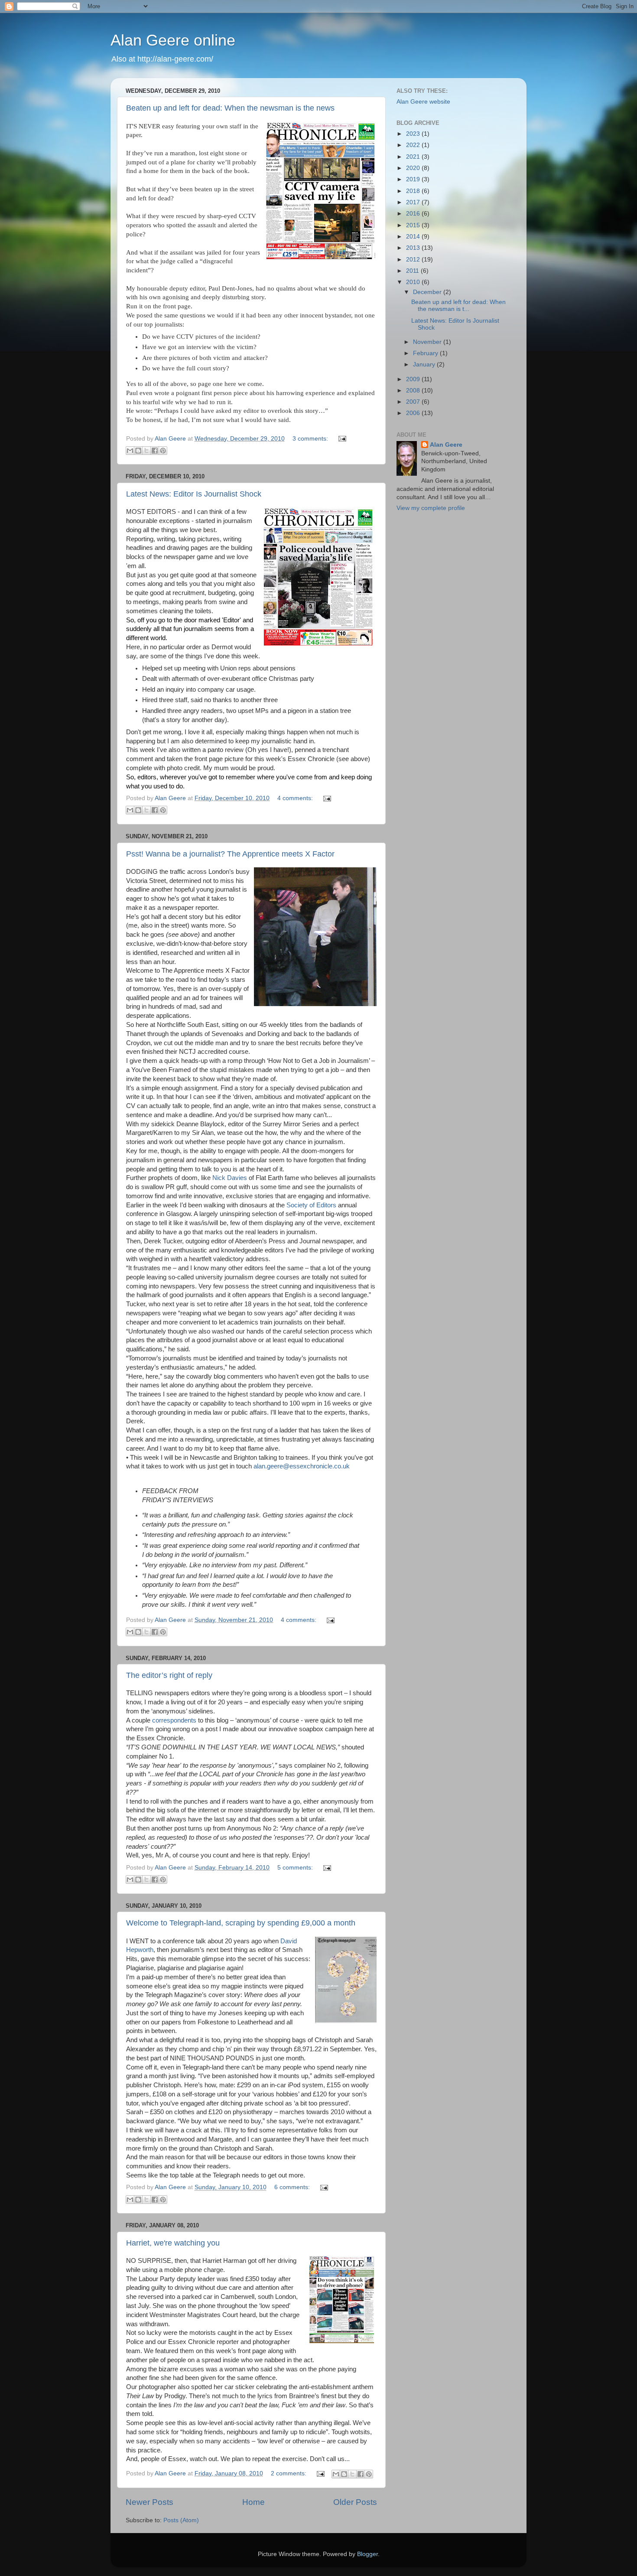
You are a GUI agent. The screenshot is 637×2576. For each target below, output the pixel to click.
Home (253, 2502)
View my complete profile (431, 508)
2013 (414, 248)
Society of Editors (311, 1205)
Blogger (367, 2554)
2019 (414, 179)
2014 (414, 237)
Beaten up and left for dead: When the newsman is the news (230, 108)
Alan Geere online (173, 40)
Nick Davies (230, 1178)
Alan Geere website (423, 102)
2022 (414, 145)
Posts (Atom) (181, 2520)
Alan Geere (446, 445)
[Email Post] (341, 439)
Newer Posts (149, 2502)
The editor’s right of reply (169, 1675)
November (428, 342)
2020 (414, 168)
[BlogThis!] (138, 451)
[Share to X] (146, 451)
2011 (413, 271)
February (426, 353)
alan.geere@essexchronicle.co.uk (302, 1466)
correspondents (175, 1720)
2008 (414, 391)
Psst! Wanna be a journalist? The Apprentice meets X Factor (230, 854)
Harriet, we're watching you (173, 2243)
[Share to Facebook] (155, 451)
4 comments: (296, 798)
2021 (414, 157)
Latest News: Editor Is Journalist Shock (194, 494)
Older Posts (355, 2502)
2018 (414, 191)
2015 (414, 225)
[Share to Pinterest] (163, 451)
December (428, 292)
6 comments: (293, 2187)
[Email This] (130, 451)
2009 (414, 379)
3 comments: (311, 439)
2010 (414, 282)
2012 (414, 260)
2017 (414, 202)
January (425, 364)
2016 (414, 214)
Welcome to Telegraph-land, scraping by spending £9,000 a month (241, 1923)
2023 (414, 134)
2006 (414, 413)
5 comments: (296, 1868)
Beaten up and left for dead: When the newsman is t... (458, 306)
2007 (414, 402)
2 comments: (289, 2473)
